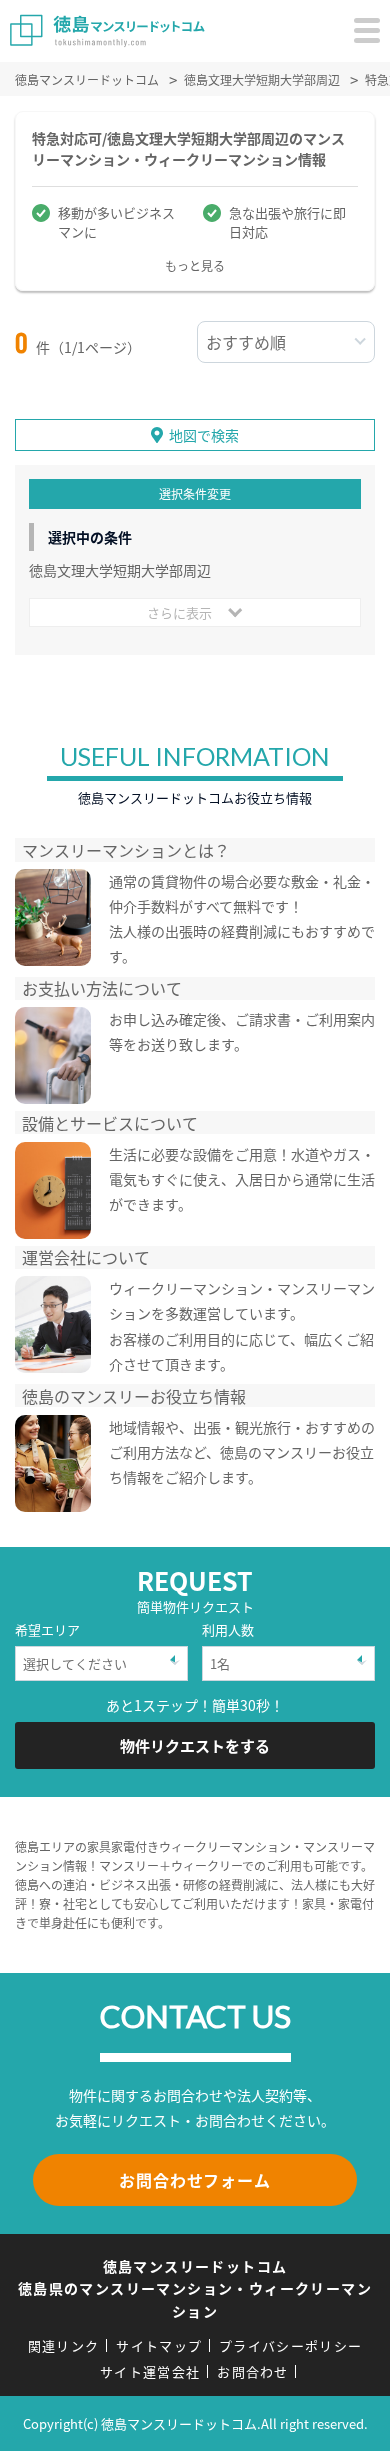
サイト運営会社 (150, 2371)
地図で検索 (204, 435)
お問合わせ (253, 2371)
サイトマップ (159, 2345)
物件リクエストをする (195, 1745)
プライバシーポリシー (290, 2345)
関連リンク (64, 2345)
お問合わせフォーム (194, 2180)
